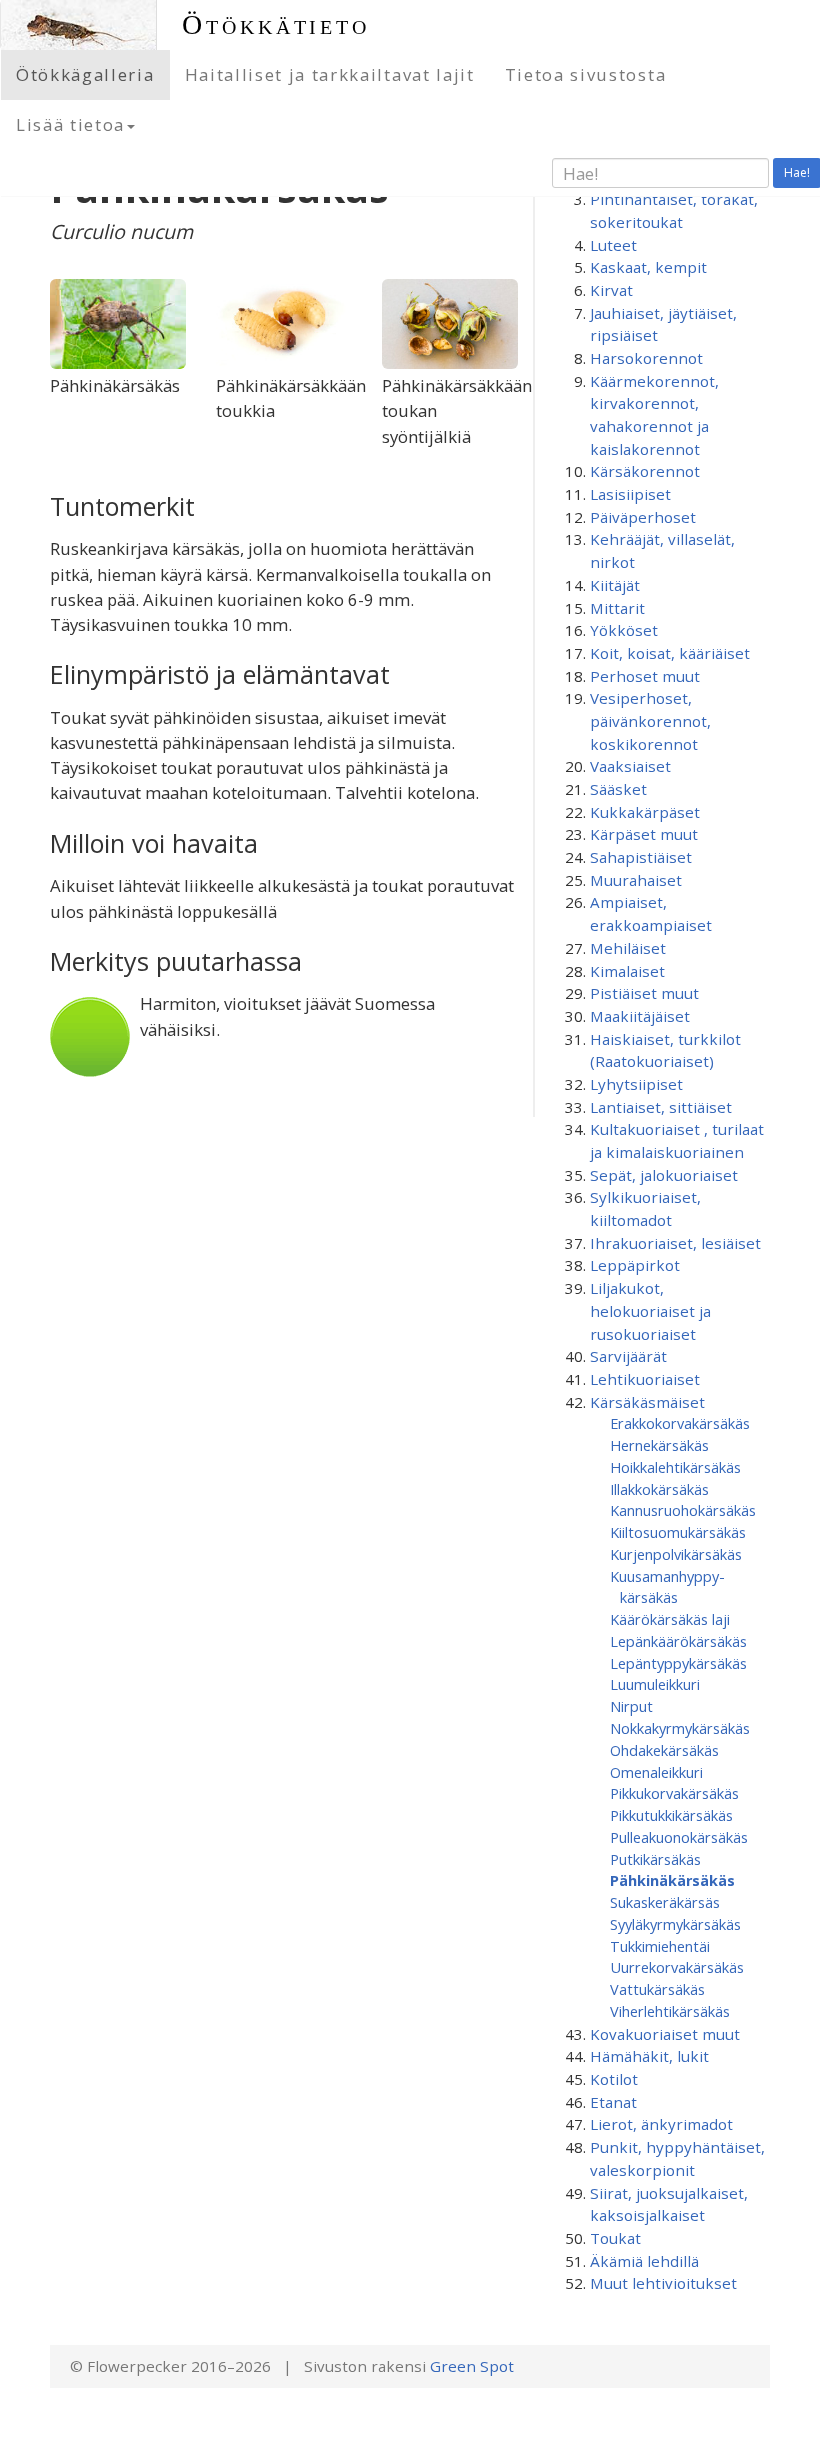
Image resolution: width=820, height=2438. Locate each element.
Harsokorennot (646, 358)
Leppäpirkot (635, 1265)
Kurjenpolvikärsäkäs (676, 1554)
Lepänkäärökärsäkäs (678, 1641)
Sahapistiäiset (641, 857)
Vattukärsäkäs (657, 1989)
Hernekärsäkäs (659, 1445)
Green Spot (472, 2366)
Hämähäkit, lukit (649, 2056)
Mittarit (617, 608)
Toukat (615, 2238)
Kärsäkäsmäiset (647, 1402)
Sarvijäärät (628, 1356)
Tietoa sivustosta (586, 74)
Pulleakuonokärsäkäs (679, 1837)
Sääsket (618, 789)
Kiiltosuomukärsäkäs (678, 1532)
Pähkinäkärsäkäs (672, 1880)
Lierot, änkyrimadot (661, 2124)
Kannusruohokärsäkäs (683, 1510)
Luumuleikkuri (655, 1684)
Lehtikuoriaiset (645, 1379)
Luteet (613, 245)
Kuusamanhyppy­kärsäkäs (667, 1587)
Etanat (613, 2102)
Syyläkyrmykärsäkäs (675, 1924)
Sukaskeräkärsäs (665, 1902)
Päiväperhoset (643, 517)
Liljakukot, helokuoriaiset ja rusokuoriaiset (650, 1310)
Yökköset (624, 630)
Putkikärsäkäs (655, 1859)
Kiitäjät (615, 585)
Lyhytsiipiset (636, 1084)
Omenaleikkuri (656, 1772)
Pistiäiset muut (644, 993)
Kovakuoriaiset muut (665, 2034)
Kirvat (611, 290)
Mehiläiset (628, 948)
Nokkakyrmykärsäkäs (680, 1728)
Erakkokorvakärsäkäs (680, 1423)
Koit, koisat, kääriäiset (670, 653)
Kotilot (614, 2079)
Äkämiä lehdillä (644, 2261)
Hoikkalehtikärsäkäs (675, 1467)
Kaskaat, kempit (648, 267)
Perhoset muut (645, 676)
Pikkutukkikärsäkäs (671, 1815)
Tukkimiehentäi (660, 1946)
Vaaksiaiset (630, 766)
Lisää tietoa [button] (70, 124)
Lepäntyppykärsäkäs (678, 1663)
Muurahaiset (636, 880)
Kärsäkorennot (645, 471)
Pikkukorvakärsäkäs (674, 1793)
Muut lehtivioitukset (663, 2283)
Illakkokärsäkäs (659, 1489)
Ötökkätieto (276, 24)
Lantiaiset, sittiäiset (661, 1107)
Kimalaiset (627, 971)
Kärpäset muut (644, 834)
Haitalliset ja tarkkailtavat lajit (330, 74)
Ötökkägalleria (85, 74)
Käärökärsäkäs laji (670, 1619)
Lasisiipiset (630, 494)
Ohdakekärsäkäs (664, 1750)
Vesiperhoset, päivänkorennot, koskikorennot (650, 720)
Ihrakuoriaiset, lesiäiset (675, 1243)
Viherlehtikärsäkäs (670, 2011)
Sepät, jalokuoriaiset (664, 1175)
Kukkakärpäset (645, 812)
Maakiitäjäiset (640, 1016)
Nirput (631, 1706)
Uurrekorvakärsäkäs (677, 1967)
